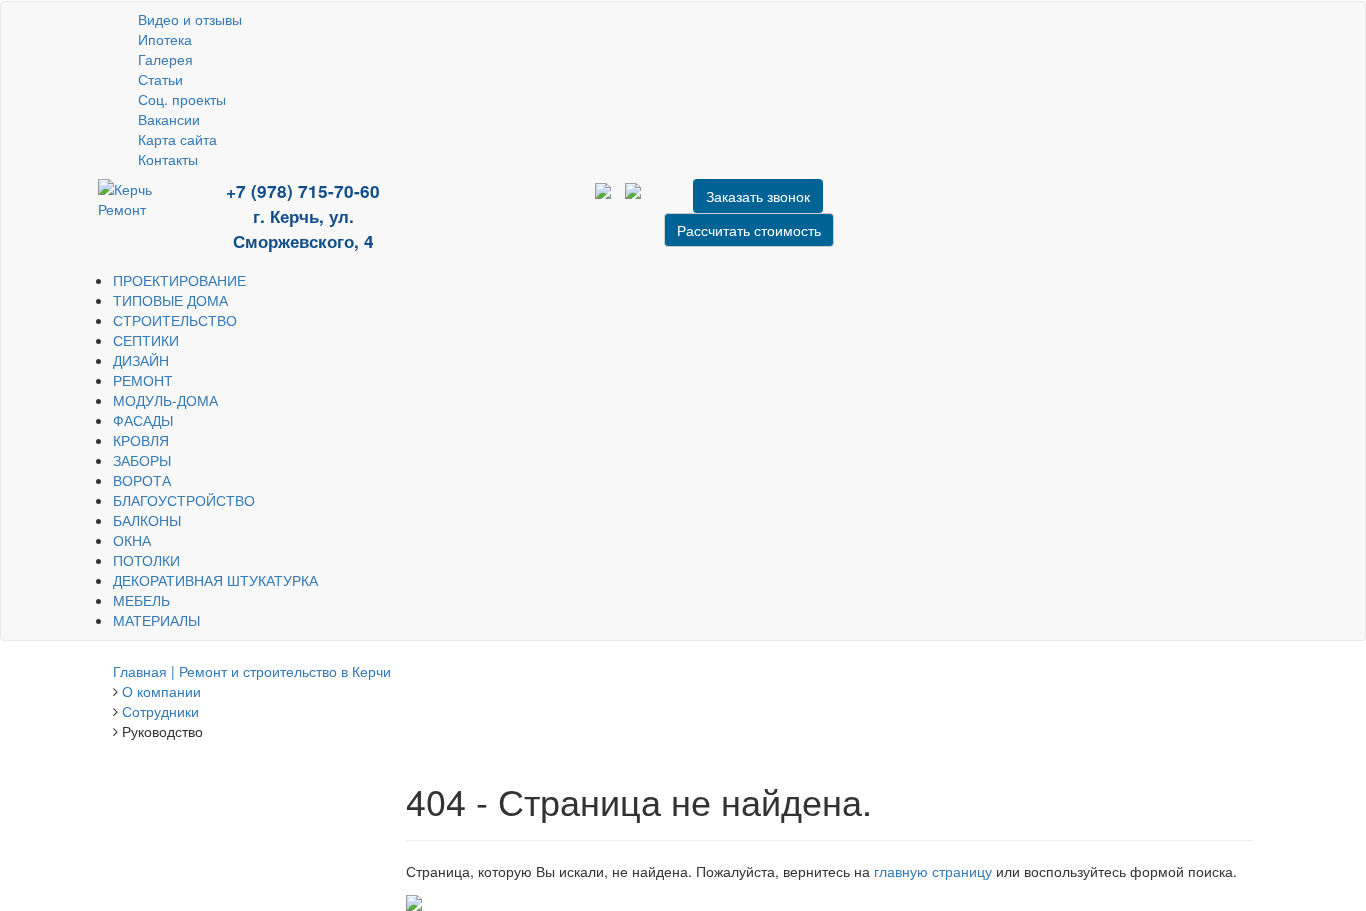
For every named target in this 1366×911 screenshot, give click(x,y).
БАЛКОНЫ (147, 520)
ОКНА (132, 540)
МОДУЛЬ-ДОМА (165, 400)
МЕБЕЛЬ (141, 600)
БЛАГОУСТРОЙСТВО (184, 500)
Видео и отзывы (190, 19)
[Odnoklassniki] (518, 205)
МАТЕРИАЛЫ (156, 620)
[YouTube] (460, 205)
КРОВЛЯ (141, 440)
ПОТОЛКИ (146, 560)
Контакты (168, 159)
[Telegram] (490, 205)
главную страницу (933, 871)
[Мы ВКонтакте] (505, 205)
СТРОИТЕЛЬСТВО (175, 320)
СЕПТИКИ (146, 340)
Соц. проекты (182, 99)
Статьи (160, 79)
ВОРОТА (142, 480)
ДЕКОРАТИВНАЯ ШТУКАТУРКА (215, 580)
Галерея (165, 59)
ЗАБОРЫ (142, 460)
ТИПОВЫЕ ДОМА (170, 300)
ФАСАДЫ (143, 420)
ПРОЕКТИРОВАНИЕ (179, 280)
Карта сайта (177, 139)
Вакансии (169, 119)
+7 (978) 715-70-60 (303, 191)
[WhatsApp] (475, 205)
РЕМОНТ (143, 380)
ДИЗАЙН (141, 360)
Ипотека (165, 39)
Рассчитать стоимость (749, 230)
